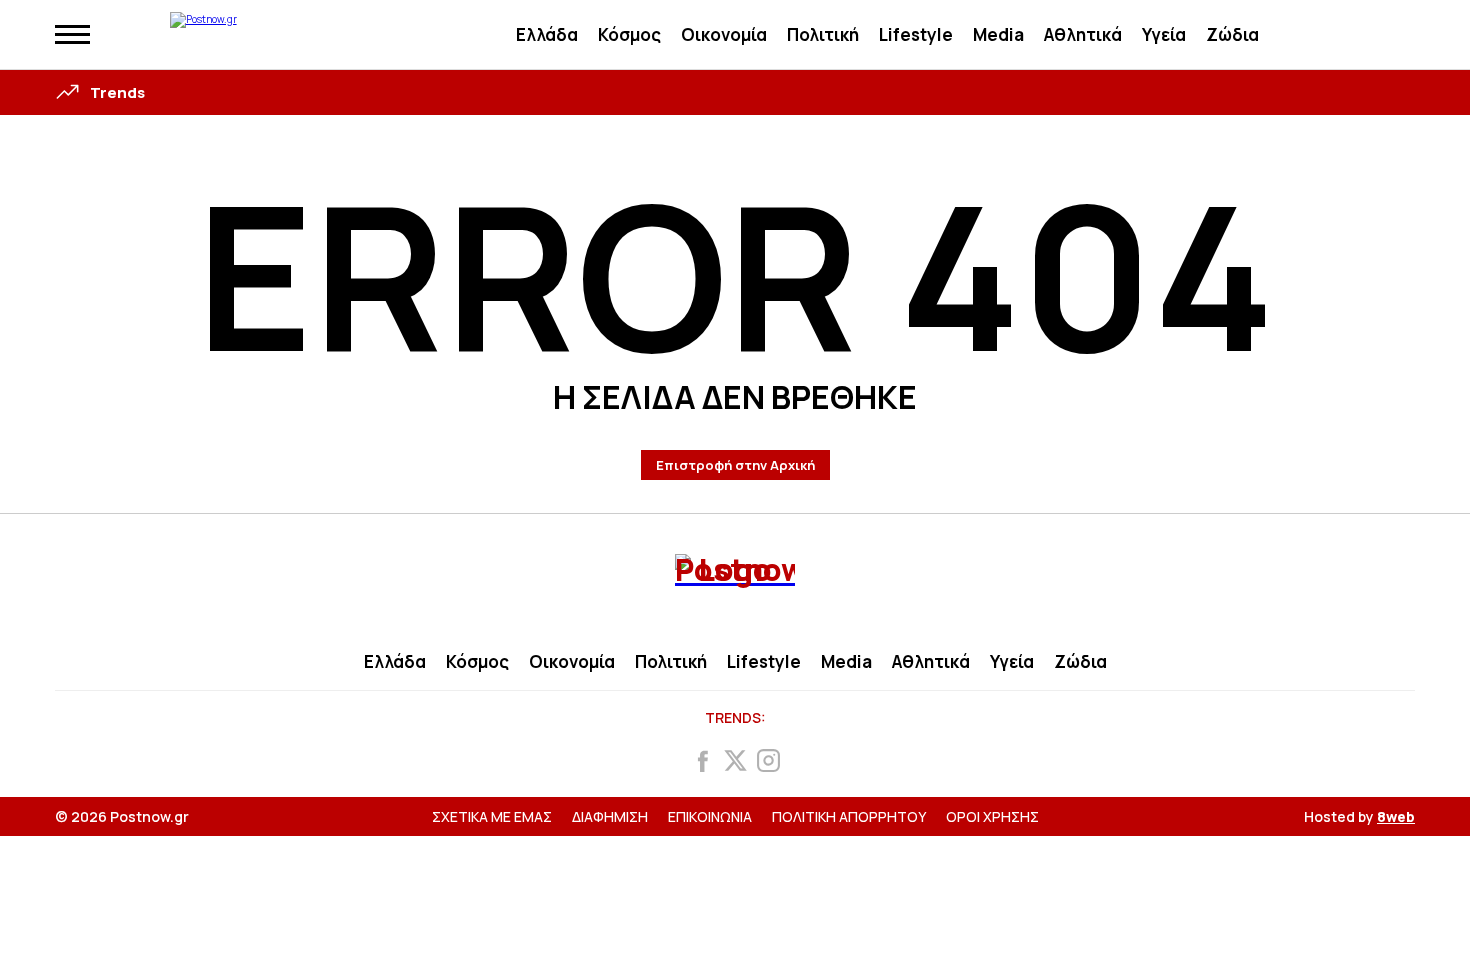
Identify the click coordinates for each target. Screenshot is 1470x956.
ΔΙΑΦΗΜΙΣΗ (610, 816)
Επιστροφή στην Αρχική (735, 465)
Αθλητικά (1083, 34)
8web (1396, 816)
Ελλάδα (547, 34)
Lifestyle (916, 34)
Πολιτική (823, 34)
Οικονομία (724, 34)
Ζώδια (1232, 34)
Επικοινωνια (710, 816)
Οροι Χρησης (992, 816)
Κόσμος (629, 34)
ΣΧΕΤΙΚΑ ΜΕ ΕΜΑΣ (492, 816)
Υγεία (1164, 34)
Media (998, 34)
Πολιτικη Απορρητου (849, 816)
